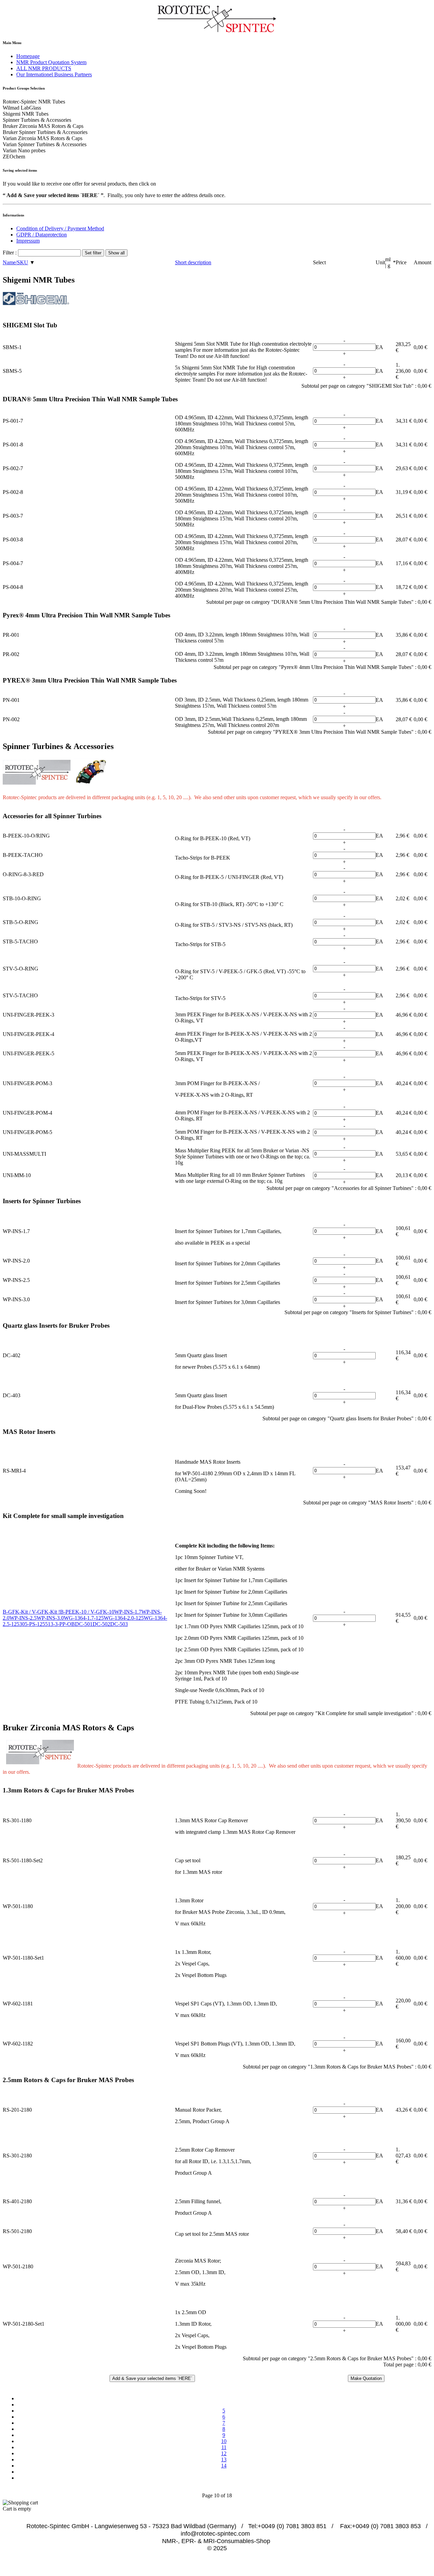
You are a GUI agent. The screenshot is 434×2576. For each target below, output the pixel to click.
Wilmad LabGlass (22, 108)
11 (224, 2447)
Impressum (28, 241)
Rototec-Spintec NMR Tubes (34, 102)
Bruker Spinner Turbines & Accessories (45, 132)
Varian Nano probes (24, 150)
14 (224, 2466)
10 (224, 2441)
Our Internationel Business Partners (54, 74)
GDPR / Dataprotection (42, 235)
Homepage (28, 56)
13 (224, 2459)
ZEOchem (14, 157)
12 (224, 2453)
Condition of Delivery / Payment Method (60, 228)
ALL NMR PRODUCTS (44, 68)
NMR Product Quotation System (51, 62)
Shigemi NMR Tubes (26, 114)
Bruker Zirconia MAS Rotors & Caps (43, 126)
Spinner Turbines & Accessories (37, 120)
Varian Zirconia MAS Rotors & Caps (43, 138)
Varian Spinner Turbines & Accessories (45, 144)
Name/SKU (15, 262)
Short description (193, 262)
